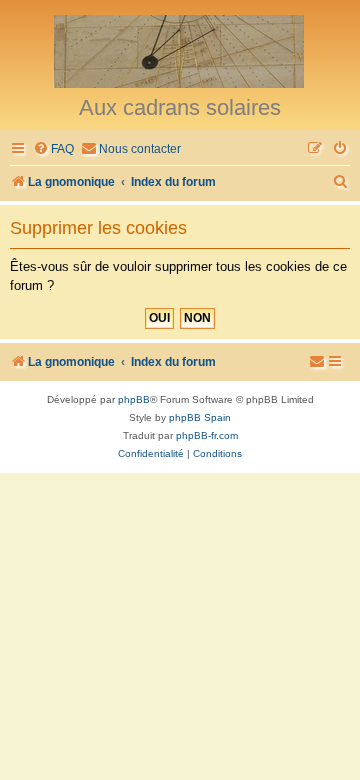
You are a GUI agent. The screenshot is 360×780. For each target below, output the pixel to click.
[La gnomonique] (180, 50)
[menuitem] (53, 149)
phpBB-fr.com (207, 435)
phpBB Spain (200, 417)
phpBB (134, 399)
